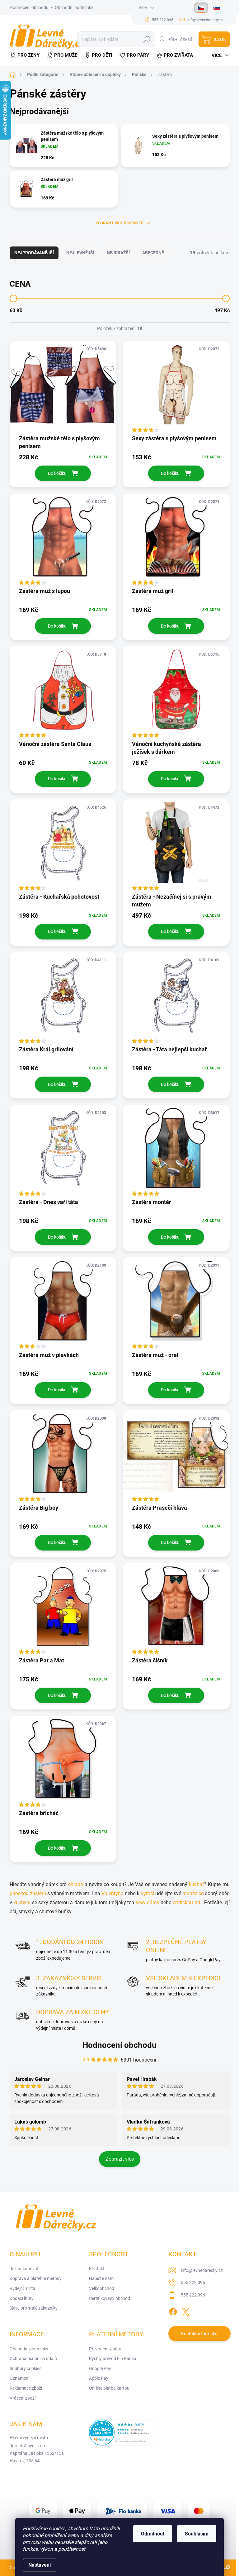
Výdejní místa (23, 2288)
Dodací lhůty (22, 2298)
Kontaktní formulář (199, 2334)
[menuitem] (26, 55)
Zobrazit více (120, 2159)
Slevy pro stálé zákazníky (34, 2308)
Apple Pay (99, 2378)
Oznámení (19, 2378)
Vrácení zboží (23, 2398)
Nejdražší (118, 253)
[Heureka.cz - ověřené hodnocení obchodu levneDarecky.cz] (122, 2432)
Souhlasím (197, 2534)
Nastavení (40, 2565)
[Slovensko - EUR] (217, 8)
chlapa (76, 1884)
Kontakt (97, 2269)
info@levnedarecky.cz (202, 2270)
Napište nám (101, 2278)
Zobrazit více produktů (120, 223)
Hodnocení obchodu (29, 7)
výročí (148, 1893)
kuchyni (23, 1902)
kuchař (196, 1884)
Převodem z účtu (105, 2349)
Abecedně (153, 253)
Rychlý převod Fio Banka (113, 2359)
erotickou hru (187, 1902)
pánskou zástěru (28, 1893)
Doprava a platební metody (36, 2278)
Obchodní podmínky (74, 7)
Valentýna (113, 1893)
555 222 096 (193, 2282)
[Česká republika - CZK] (201, 8)
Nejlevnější (80, 253)
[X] (185, 2311)
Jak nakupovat (24, 2269)
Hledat (147, 39)
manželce (194, 1893)
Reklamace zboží (26, 2388)
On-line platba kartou (109, 2388)
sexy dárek (148, 1902)
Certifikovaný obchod (110, 2298)
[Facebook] (173, 2311)
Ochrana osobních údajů (33, 2359)
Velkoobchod (102, 2288)
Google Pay (100, 2368)
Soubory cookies (26, 2368)
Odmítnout (153, 2534)
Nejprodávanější (34, 253)
